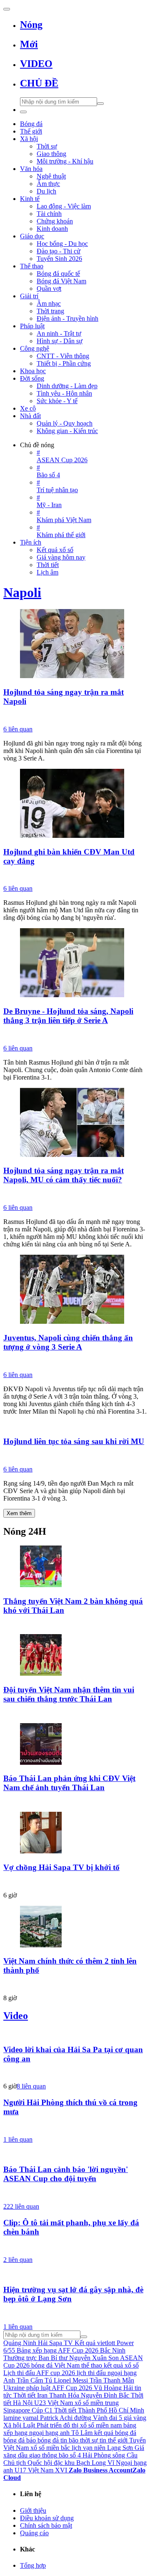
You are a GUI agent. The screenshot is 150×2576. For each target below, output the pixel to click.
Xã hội (12, 2425)
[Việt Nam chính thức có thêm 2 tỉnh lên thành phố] (75, 1927)
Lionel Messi (71, 2380)
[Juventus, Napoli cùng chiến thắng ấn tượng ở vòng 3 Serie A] (75, 1290)
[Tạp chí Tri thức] (75, 1456)
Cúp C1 (42, 2410)
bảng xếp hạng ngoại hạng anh (70, 2429)
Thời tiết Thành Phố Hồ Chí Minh (99, 2410)
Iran (42, 2395)
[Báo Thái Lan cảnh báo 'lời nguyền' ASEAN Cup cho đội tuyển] (75, 2154)
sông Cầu (125, 2455)
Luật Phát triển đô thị (51, 2425)
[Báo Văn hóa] (75, 1714)
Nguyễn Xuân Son (94, 2358)
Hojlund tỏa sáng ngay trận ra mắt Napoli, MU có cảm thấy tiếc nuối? (64, 1175)
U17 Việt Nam (34, 2470)
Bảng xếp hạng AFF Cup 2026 (57, 2350)
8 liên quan (31, 2086)
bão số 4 (70, 2455)
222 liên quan (21, 2206)
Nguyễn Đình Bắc (105, 2395)
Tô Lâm (82, 2433)
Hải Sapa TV (55, 2343)
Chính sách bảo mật (46, 2525)
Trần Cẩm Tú (34, 2380)
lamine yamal (21, 2418)
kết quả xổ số (121, 2365)
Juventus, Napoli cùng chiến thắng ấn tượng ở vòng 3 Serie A (68, 1342)
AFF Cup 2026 (72, 2388)
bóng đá (14, 2440)
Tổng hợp (33, 2565)
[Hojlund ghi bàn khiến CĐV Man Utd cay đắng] (75, 804)
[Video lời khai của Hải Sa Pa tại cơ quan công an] (75, 2034)
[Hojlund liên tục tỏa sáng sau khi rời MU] (75, 1426)
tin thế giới (114, 2440)
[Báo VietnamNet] (75, 1985)
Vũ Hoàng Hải (113, 2388)
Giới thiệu (33, 2510)
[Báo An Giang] (75, 1035)
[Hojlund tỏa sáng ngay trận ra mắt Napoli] (75, 644)
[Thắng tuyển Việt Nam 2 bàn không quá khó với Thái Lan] (75, 1567)
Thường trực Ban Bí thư (35, 2358)
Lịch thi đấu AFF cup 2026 (39, 2373)
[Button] (7, 9)
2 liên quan (18, 2260)
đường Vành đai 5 (98, 2418)
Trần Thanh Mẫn (112, 2380)
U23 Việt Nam (54, 2403)
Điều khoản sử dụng (47, 2518)
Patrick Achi (56, 2418)
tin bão (69, 2440)
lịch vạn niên (89, 2448)
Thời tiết (24, 2395)
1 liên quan (18, 2139)
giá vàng (135, 2418)
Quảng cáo (34, 2533)
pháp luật (38, 2388)
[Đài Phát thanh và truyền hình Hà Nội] (75, 716)
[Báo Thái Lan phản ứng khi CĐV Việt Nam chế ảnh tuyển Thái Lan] (75, 1745)
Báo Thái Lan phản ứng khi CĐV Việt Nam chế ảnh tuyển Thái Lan (69, 1783)
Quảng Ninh (20, 2343)
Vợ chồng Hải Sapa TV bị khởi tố (61, 1867)
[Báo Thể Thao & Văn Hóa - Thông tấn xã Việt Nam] (75, 1195)
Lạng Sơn (120, 2448)
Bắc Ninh (113, 2350)
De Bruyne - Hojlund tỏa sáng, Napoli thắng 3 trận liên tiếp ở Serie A (68, 1016)
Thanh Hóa (64, 2395)
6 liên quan (18, 729)
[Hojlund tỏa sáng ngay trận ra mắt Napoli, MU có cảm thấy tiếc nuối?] (75, 1123)
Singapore (17, 2410)
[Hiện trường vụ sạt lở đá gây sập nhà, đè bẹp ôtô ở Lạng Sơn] (75, 2274)
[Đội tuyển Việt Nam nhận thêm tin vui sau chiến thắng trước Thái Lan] (75, 1656)
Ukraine (14, 2388)
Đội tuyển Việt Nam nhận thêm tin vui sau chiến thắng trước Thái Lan (69, 1694)
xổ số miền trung (97, 2403)
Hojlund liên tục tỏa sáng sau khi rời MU (74, 1441)
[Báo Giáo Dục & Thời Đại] (75, 876)
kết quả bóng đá (115, 2433)
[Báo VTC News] (75, 1882)
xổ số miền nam (101, 2425)
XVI (61, 2470)
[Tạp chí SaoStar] (75, 1625)
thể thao (92, 2365)
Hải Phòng (97, 2455)
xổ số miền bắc (50, 2448)
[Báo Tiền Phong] (75, 2073)
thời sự (89, 2440)
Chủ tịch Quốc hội (28, 2463)
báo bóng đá (42, 2440)
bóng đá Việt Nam (55, 2365)
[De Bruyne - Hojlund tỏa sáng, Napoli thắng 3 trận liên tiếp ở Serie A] (75, 964)
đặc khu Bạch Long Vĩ (84, 2463)
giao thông (43, 2455)
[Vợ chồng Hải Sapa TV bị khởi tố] (75, 1833)
